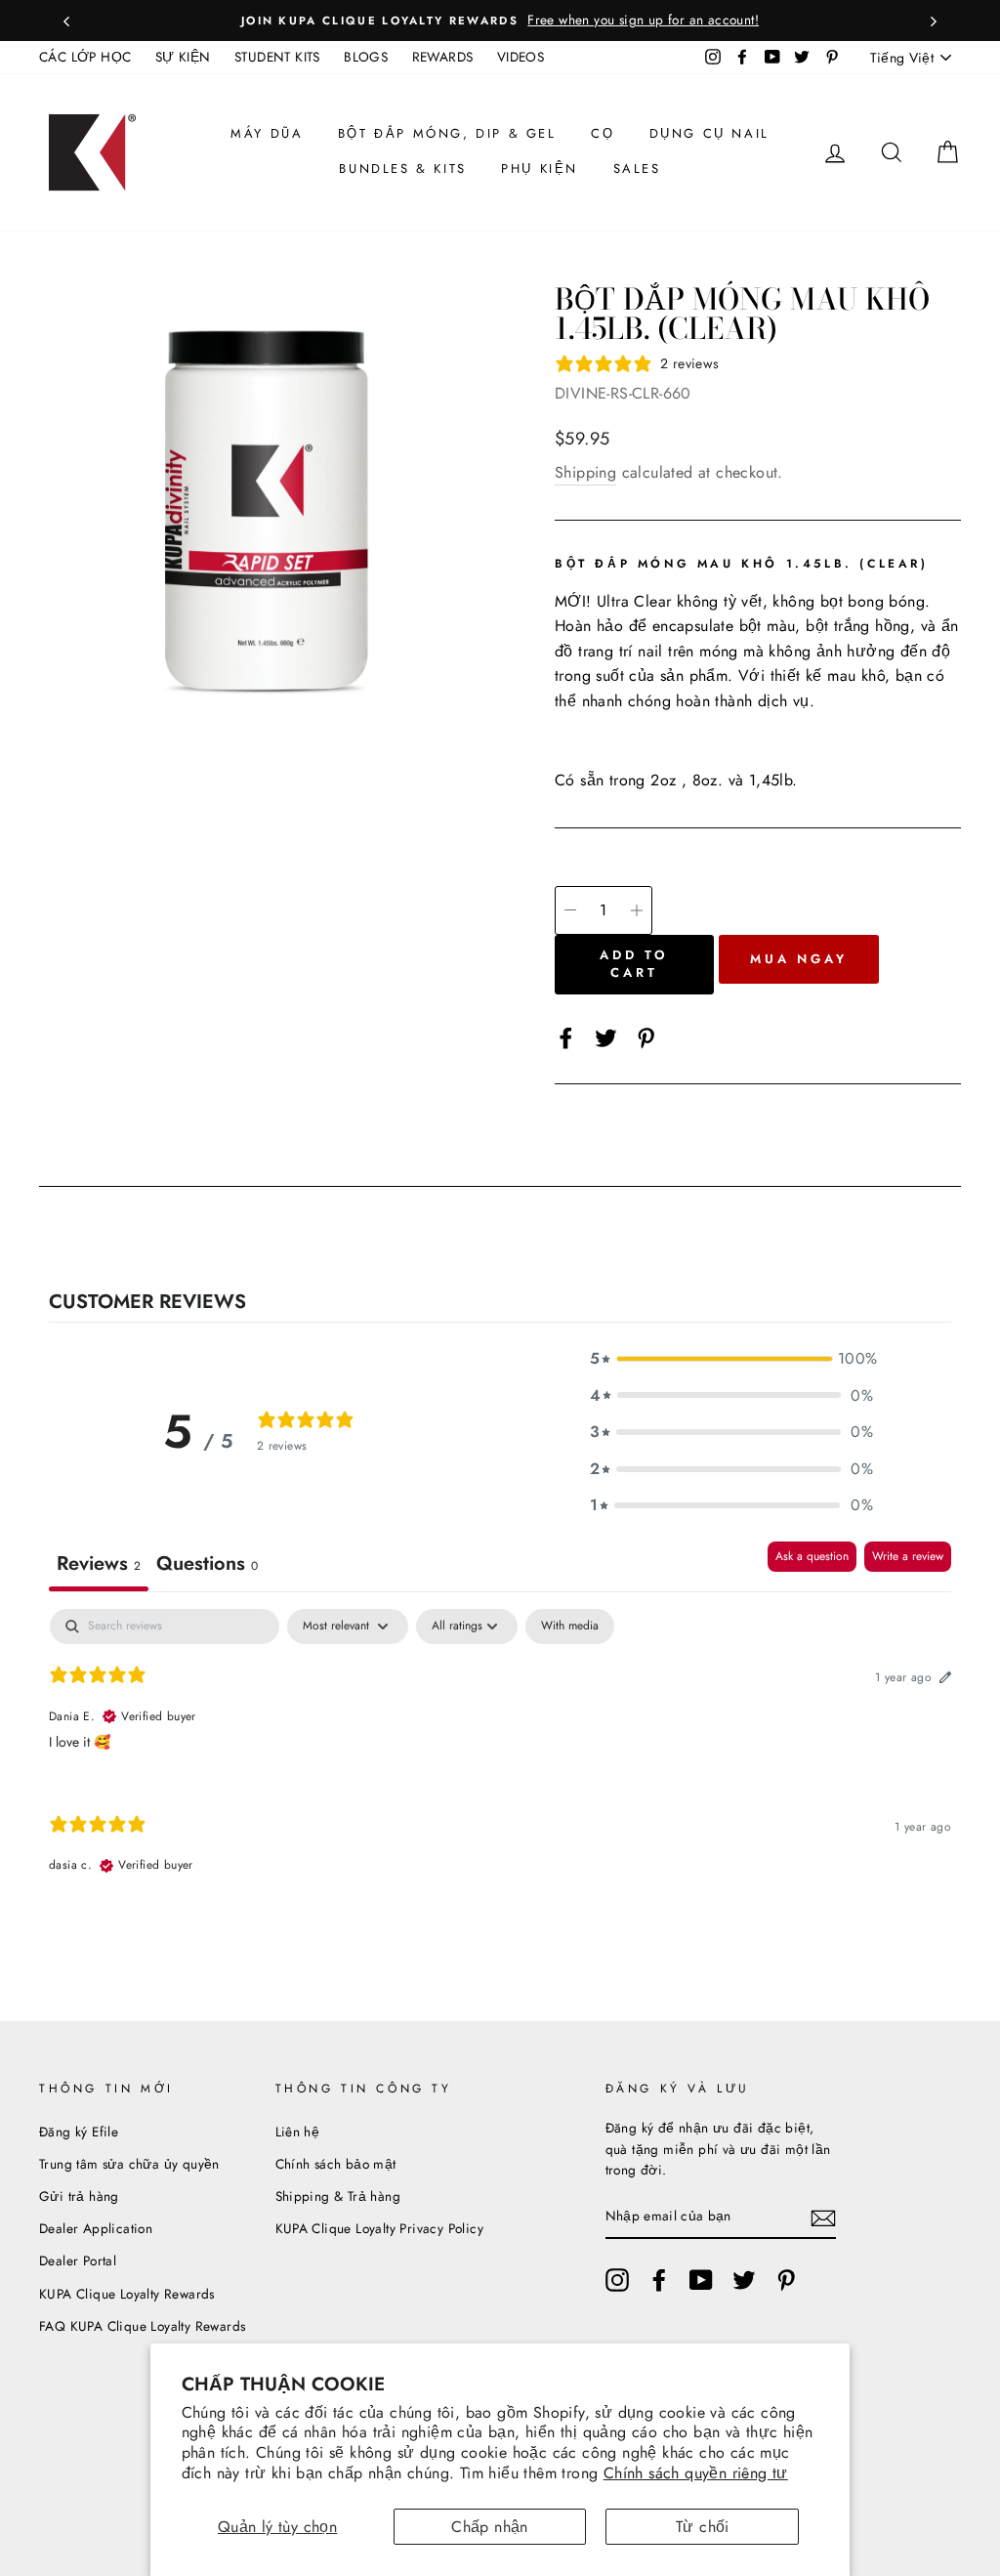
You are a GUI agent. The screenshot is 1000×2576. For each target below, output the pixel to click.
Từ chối (703, 2527)
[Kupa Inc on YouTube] (701, 2280)
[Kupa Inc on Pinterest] (786, 2280)
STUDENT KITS (277, 57)
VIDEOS (521, 57)
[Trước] (66, 21)
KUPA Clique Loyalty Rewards (127, 2294)
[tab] (207, 1566)
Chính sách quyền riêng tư (696, 2473)
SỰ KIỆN (183, 57)
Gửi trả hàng (79, 2196)
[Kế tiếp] (934, 21)
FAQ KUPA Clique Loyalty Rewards (142, 2326)
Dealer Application (96, 2228)
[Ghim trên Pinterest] (646, 1036)
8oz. (708, 780)
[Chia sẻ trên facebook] (566, 1036)
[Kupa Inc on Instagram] (617, 2280)
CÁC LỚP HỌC (85, 57)
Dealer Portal (78, 2260)
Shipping (585, 472)
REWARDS (443, 57)
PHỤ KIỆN (540, 169)
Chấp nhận (490, 2527)
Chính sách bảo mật (336, 2164)
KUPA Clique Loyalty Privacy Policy (380, 2228)
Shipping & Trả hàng (338, 2196)
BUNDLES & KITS (402, 169)
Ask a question (812, 1556)
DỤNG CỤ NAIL (709, 133)
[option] (500, 21)
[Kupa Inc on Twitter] (744, 2280)
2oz (663, 780)
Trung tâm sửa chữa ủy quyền (129, 2164)
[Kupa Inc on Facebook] (659, 2280)
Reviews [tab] (99, 1563)
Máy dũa (267, 133)
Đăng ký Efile (79, 2132)
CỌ (603, 133)
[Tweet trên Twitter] (606, 1036)
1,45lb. (773, 780)
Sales (637, 169)
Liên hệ (298, 2132)
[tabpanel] (500, 1758)
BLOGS (366, 57)
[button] (731, 1359)
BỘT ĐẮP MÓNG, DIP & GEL (447, 133)
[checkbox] (570, 1626)
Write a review (908, 1556)
